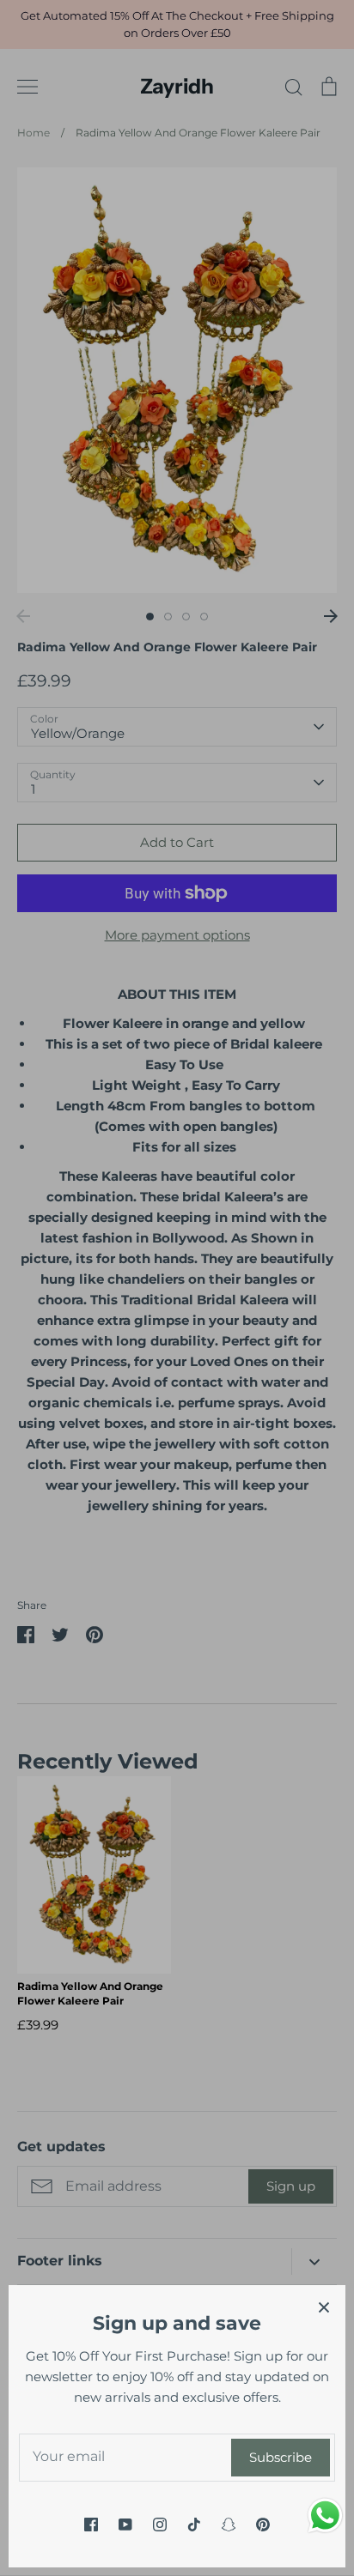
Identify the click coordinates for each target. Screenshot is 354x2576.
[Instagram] (160, 2525)
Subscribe (281, 2457)
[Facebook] (91, 2525)
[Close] (324, 2307)
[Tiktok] (194, 2525)
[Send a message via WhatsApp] (325, 2516)
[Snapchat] (229, 2525)
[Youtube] (125, 2525)
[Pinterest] (263, 2525)
